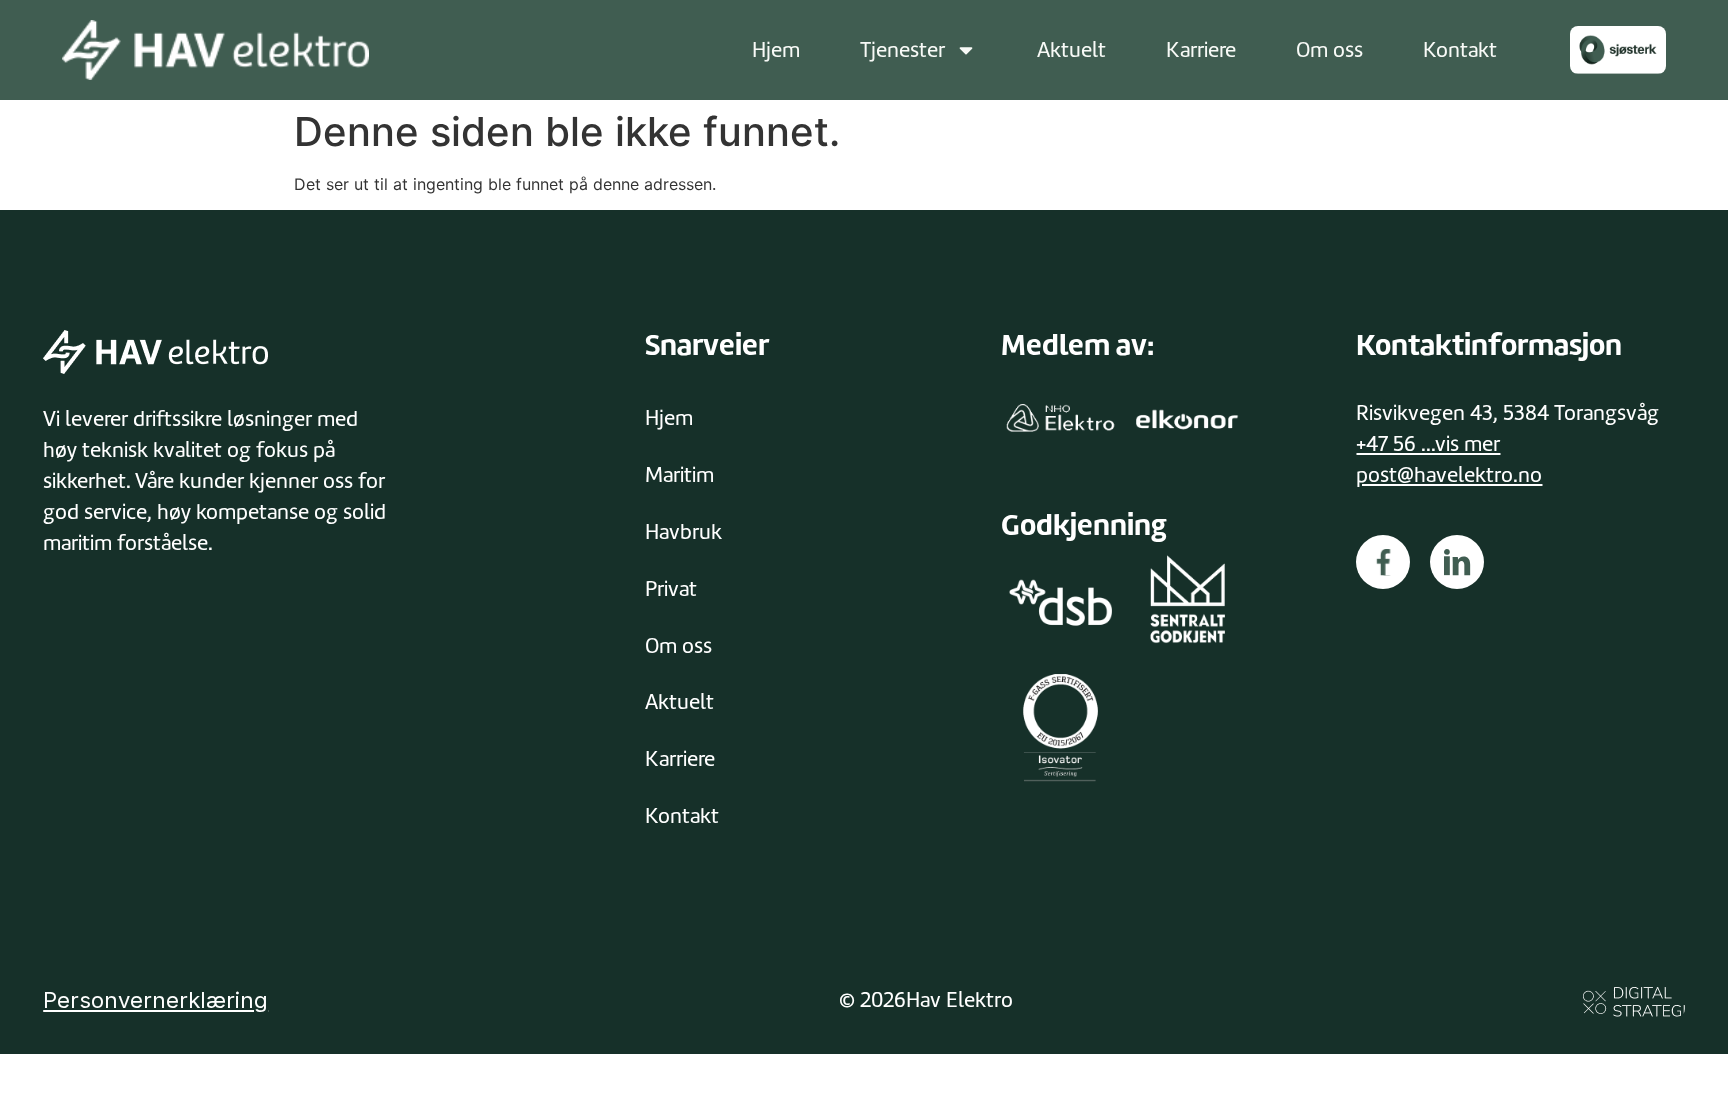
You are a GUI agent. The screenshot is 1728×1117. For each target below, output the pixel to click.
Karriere (1201, 50)
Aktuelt (1071, 50)
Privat (671, 589)
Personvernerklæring (155, 1000)
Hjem (776, 50)
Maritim (679, 475)
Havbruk (683, 532)
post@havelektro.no (1449, 475)
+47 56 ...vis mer (1428, 444)
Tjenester (902, 50)
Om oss (1329, 50)
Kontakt (1460, 50)
